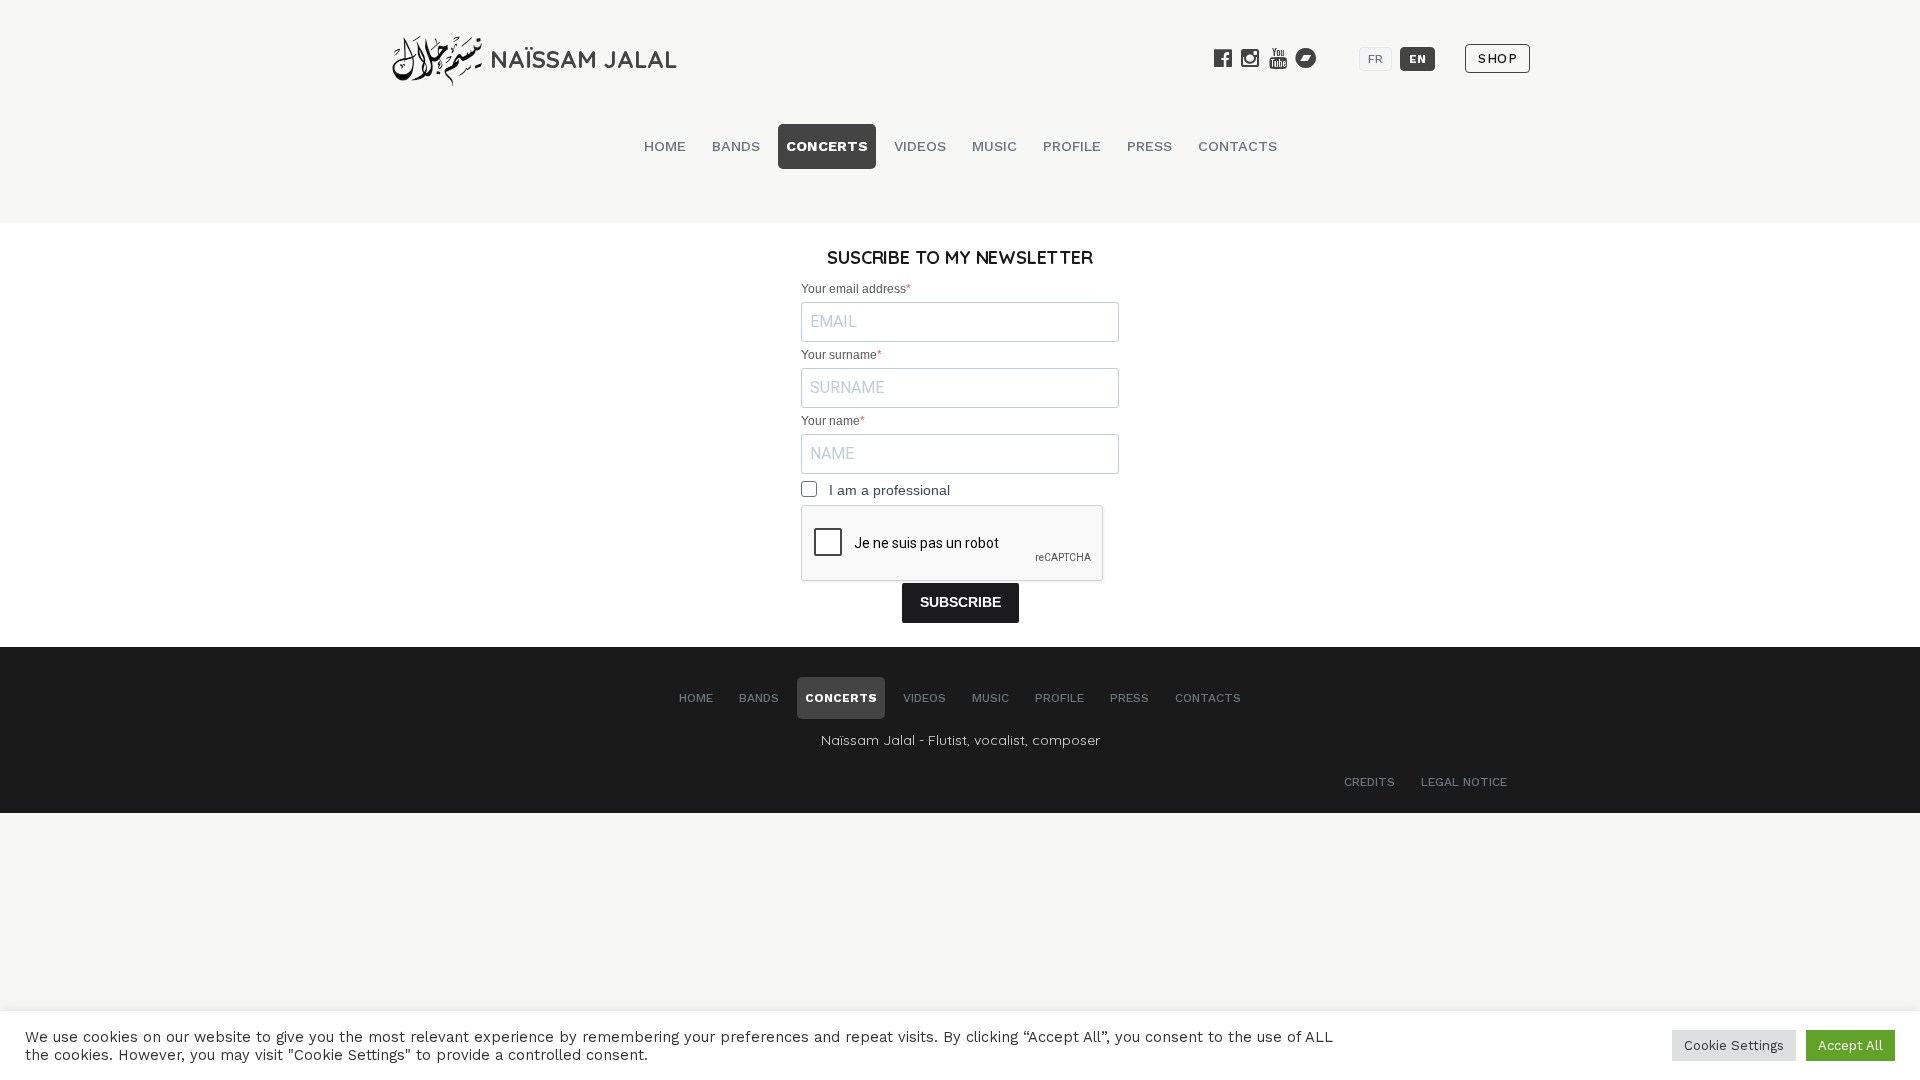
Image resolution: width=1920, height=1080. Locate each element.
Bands (736, 146)
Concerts (827, 146)
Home (665, 146)
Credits (1369, 782)
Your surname (839, 355)
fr (1375, 59)
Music (994, 146)
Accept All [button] (1850, 1045)
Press (1149, 146)
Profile (1072, 146)
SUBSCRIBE (960, 602)
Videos (920, 146)
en (1417, 59)
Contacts (1237, 146)
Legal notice (1464, 782)
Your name (830, 421)
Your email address (853, 289)
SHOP (1497, 58)
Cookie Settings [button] (1734, 1045)
